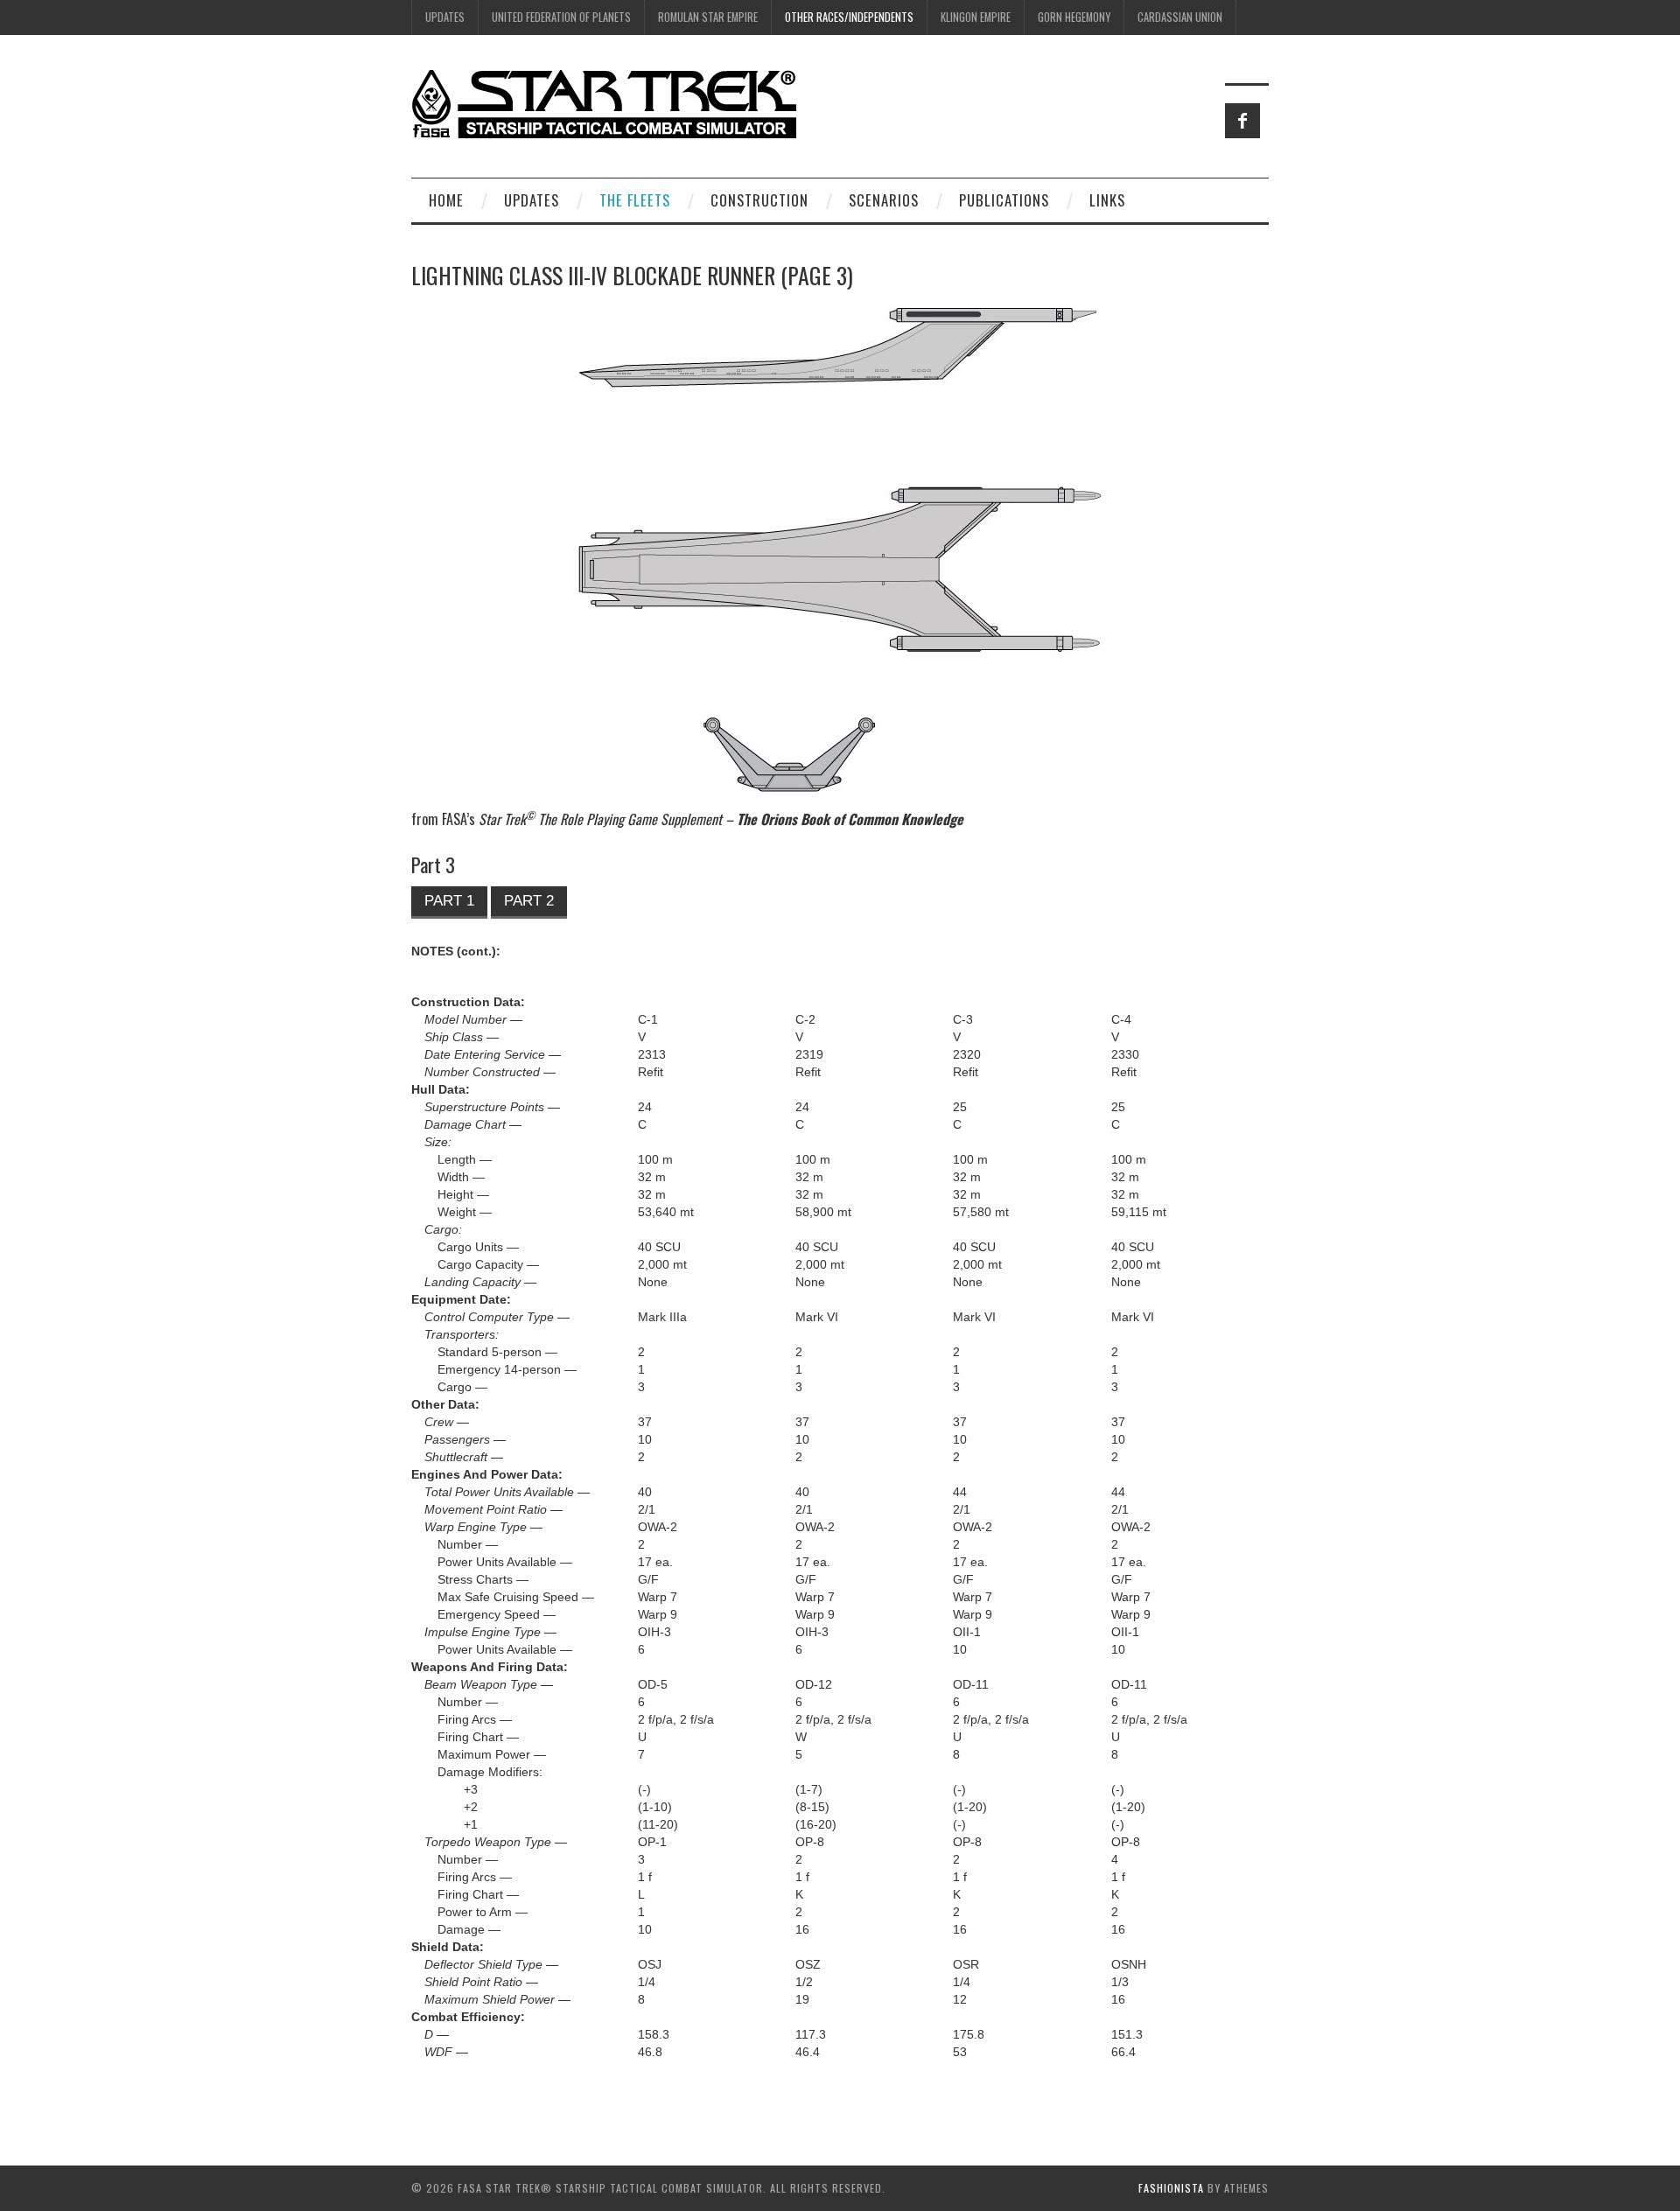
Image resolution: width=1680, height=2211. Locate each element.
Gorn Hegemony (1074, 17)
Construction (759, 200)
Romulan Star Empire (708, 17)
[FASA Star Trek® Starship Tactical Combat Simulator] (604, 103)
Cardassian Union (1180, 17)
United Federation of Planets (561, 17)
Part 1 (449, 901)
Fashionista (1171, 2188)
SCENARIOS (884, 200)
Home (446, 200)
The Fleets (635, 200)
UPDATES (445, 17)
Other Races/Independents (849, 17)
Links (1107, 200)
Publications (1004, 200)
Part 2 (529, 901)
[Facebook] (1242, 121)
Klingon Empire (976, 17)
